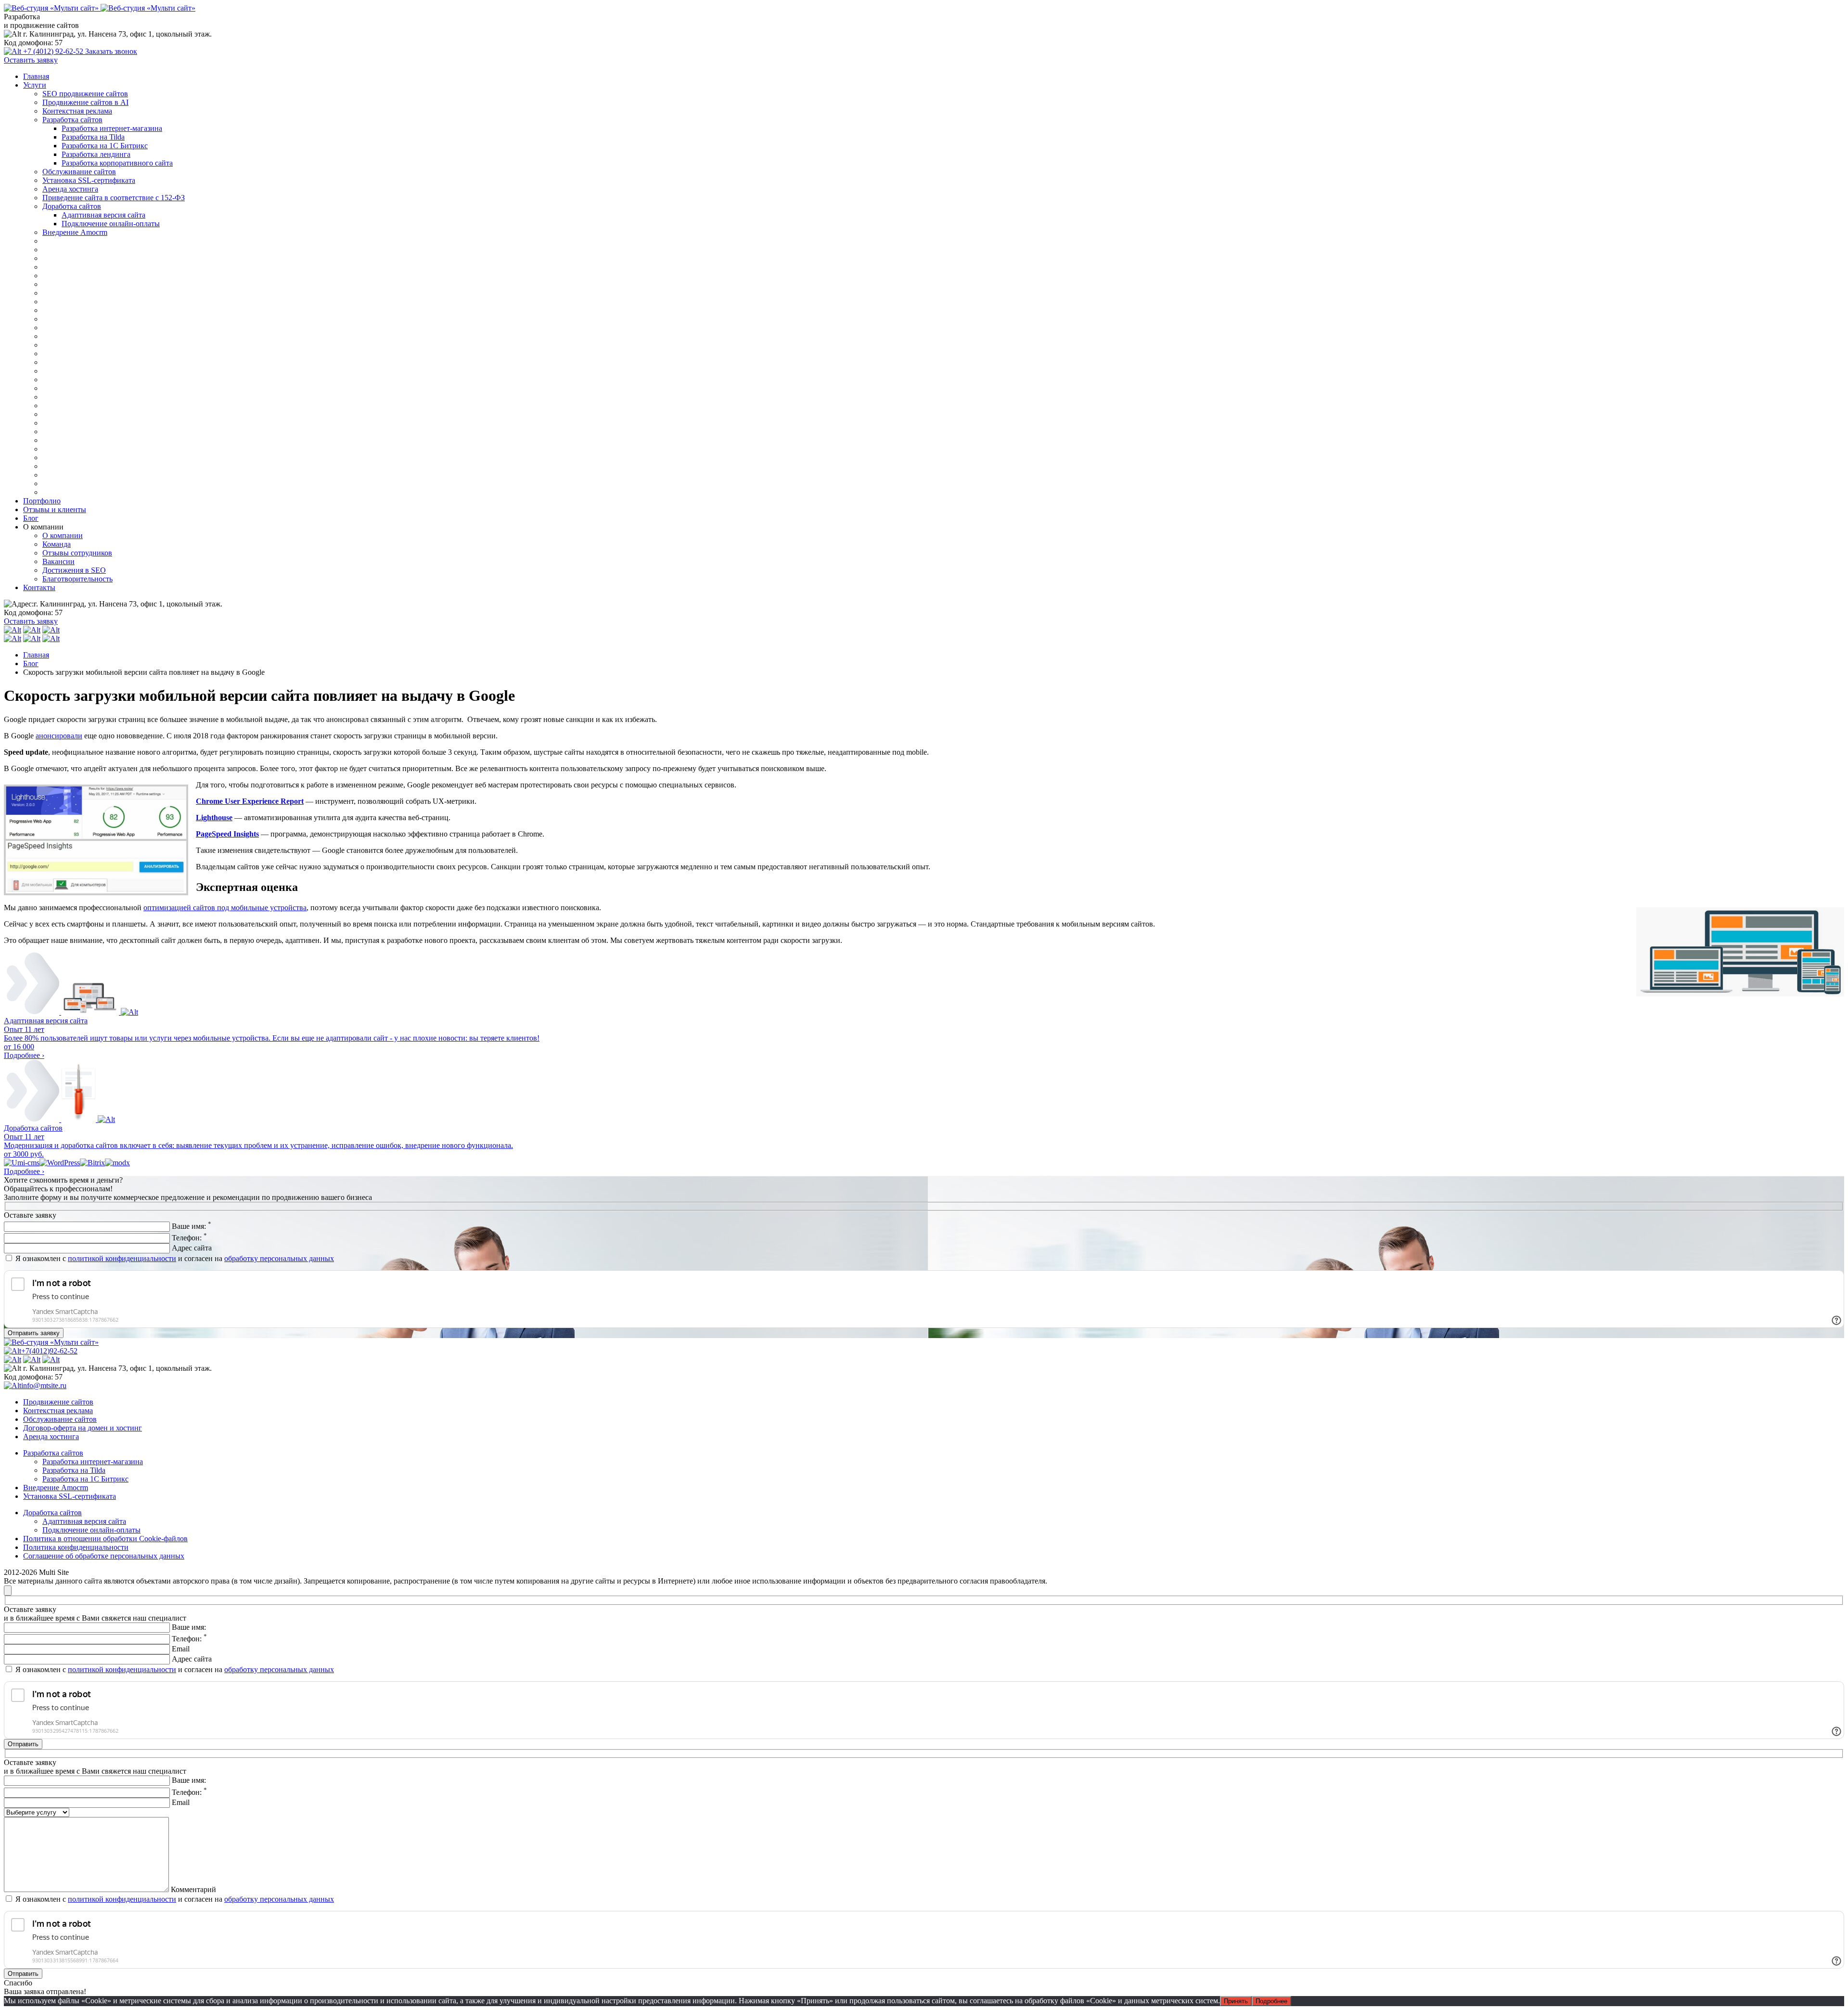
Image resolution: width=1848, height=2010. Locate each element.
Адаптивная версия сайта (103, 215)
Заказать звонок (111, 51)
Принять (1236, 2001)
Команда (57, 544)
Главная (36, 76)
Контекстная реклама (77, 111)
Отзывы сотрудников (77, 553)
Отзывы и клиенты (55, 509)
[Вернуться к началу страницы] (8, 1591)
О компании (63, 535)
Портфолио (42, 501)
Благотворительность (77, 579)
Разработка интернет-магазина (112, 128)
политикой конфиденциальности (122, 1258)
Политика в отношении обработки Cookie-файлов (105, 1539)
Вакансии (58, 561)
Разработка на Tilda (93, 137)
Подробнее (1271, 2001)
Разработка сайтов (72, 120)
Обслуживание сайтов (79, 172)
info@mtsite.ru (44, 1385)
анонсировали (59, 736)
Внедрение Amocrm (75, 232)
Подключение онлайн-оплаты (111, 224)
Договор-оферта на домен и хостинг (83, 1428)
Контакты (39, 587)
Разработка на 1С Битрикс (105, 146)
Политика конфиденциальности (76, 1547)
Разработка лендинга (96, 154)
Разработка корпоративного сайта (117, 163)
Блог (31, 518)
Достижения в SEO (74, 570)
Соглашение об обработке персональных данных (104, 1556)
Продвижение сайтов (58, 1402)
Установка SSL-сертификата (89, 180)
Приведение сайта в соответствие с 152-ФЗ (114, 198)
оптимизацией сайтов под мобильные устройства (225, 908)
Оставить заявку (31, 60)
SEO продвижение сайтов (85, 94)
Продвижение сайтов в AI (85, 102)
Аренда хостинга (70, 189)
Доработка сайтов (72, 206)
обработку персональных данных (279, 1258)
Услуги (35, 85)
